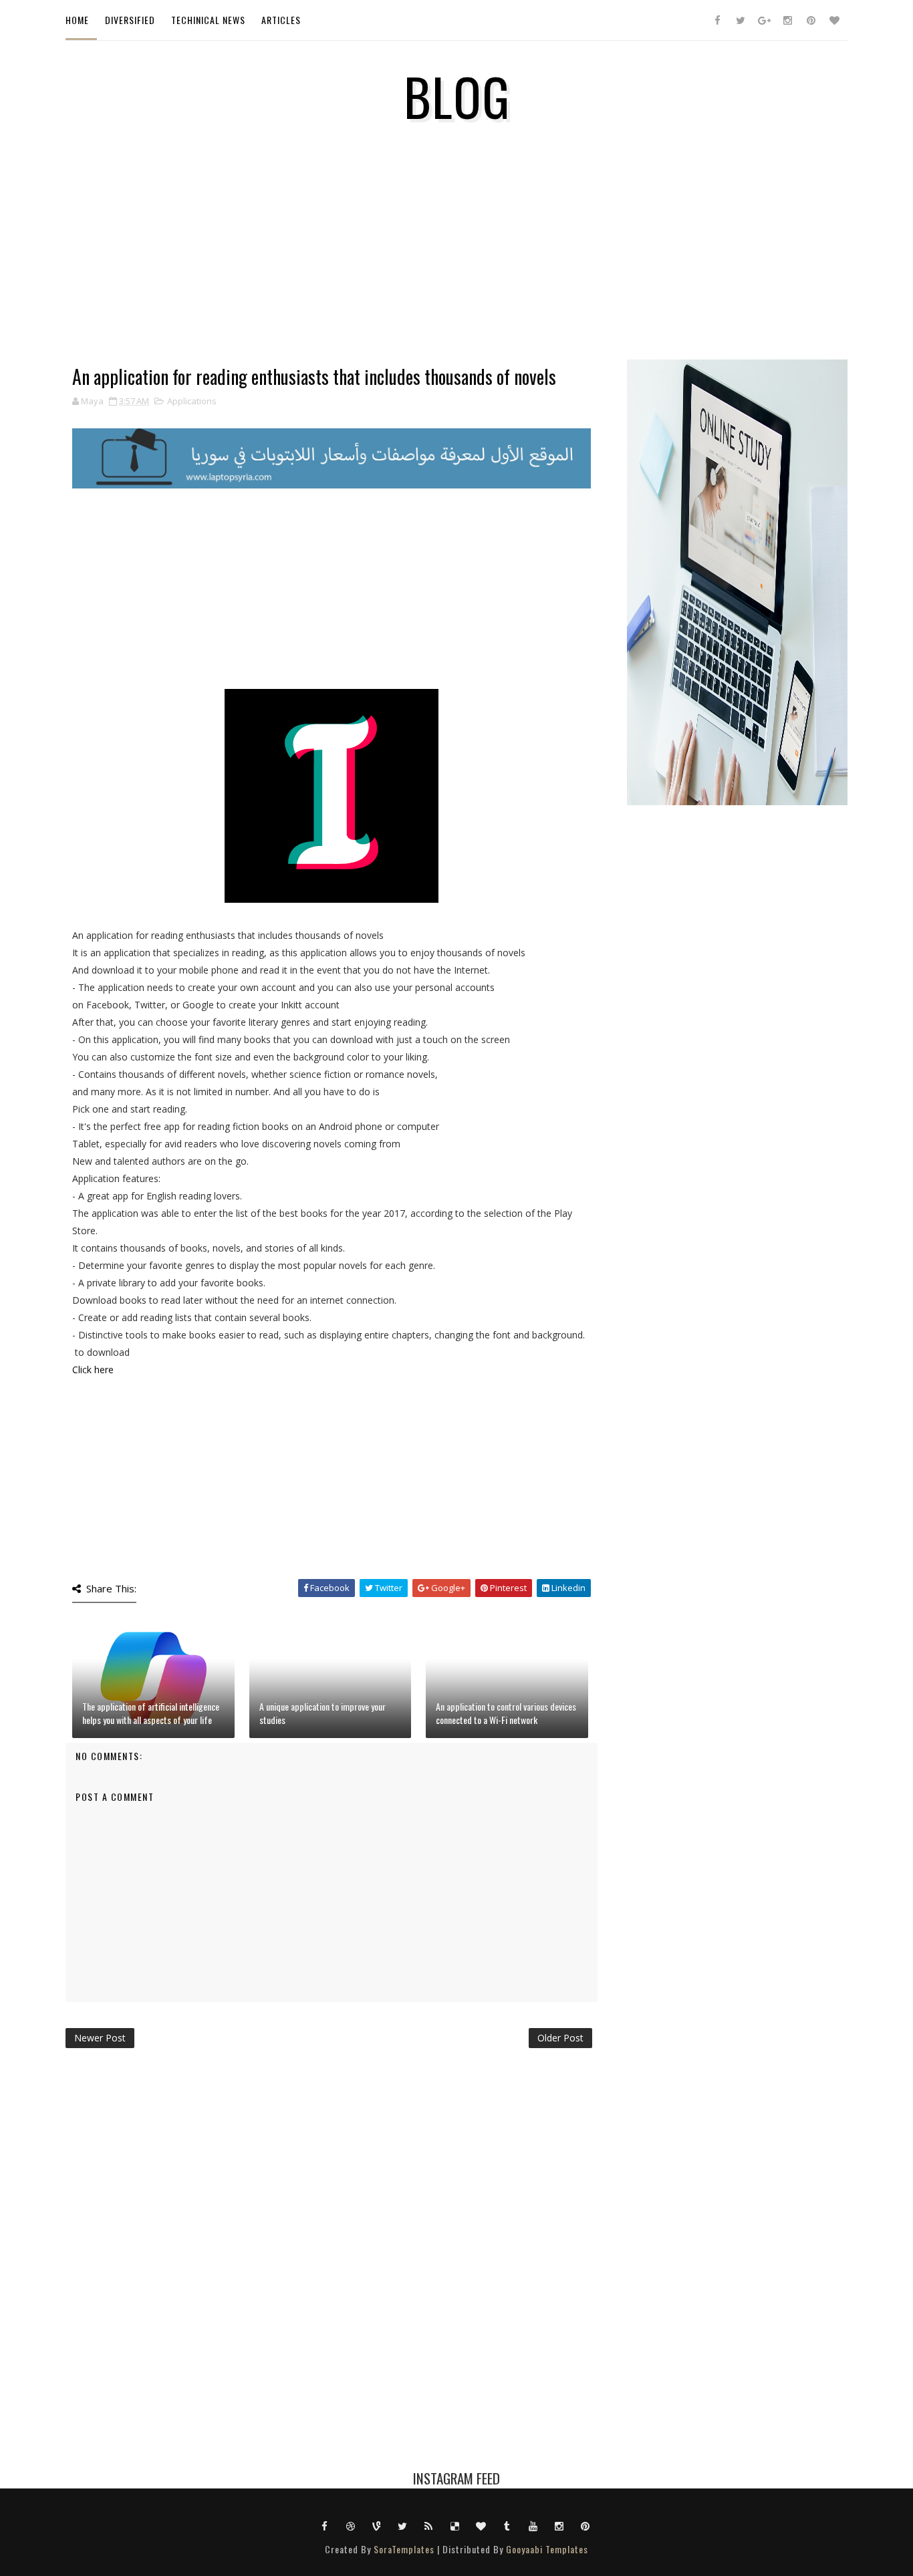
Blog (457, 96)
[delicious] (455, 2525)
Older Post (560, 2038)
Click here (93, 1370)
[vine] (377, 2525)
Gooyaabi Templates (547, 2549)
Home (77, 20)
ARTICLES (281, 20)
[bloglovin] (834, 20)
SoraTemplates (404, 2549)
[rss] (429, 2525)
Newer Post (100, 2038)
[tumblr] (507, 2525)
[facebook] (717, 20)
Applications (192, 401)
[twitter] (741, 20)
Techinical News (208, 20)
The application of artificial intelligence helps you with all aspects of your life (151, 1713)
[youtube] (533, 2525)
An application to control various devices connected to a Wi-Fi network (506, 1713)
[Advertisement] (332, 273)
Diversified (130, 20)
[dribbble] (351, 2525)
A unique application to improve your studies (322, 1713)
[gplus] (764, 20)
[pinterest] (811, 20)
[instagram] (787, 20)
